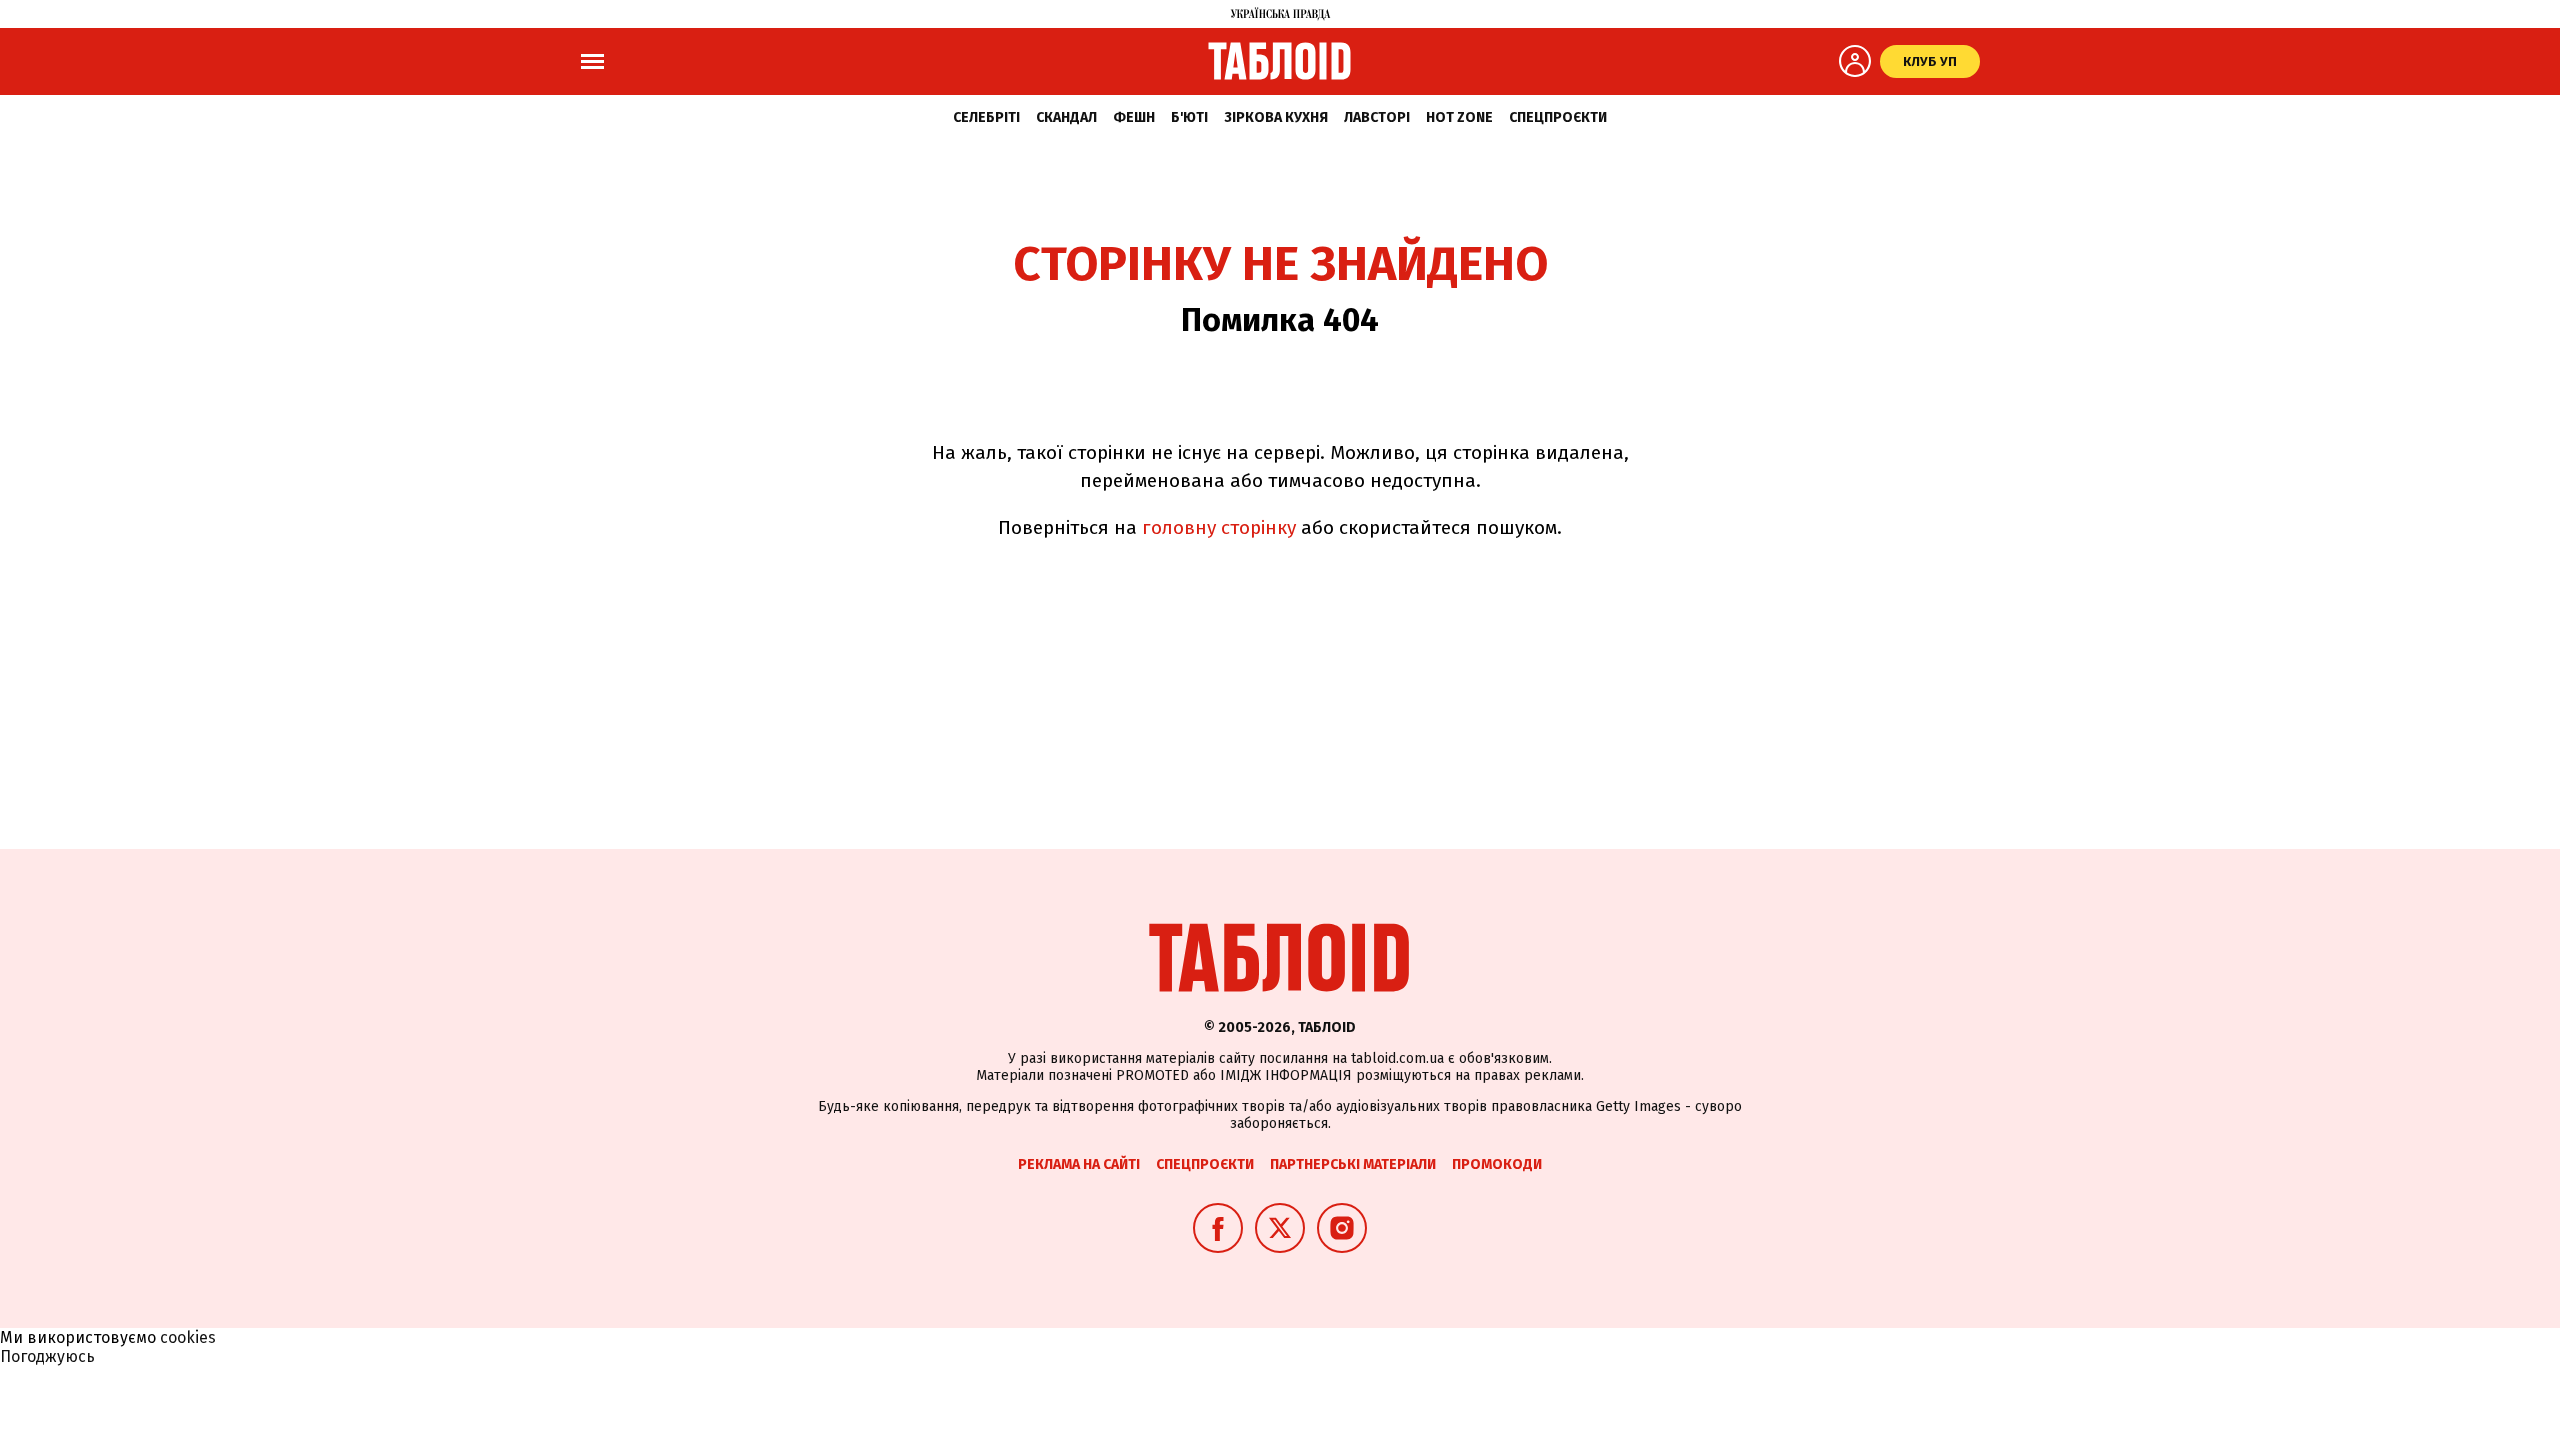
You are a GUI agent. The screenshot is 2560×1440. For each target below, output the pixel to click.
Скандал (1066, 117)
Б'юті (1189, 117)
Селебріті (986, 117)
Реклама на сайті (1079, 1164)
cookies (188, 1337)
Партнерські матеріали (1353, 1164)
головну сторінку (1219, 527)
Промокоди (1497, 1164)
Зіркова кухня (1276, 117)
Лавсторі (1377, 117)
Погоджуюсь (47, 1356)
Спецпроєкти (1558, 117)
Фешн (1134, 117)
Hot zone (1459, 117)
